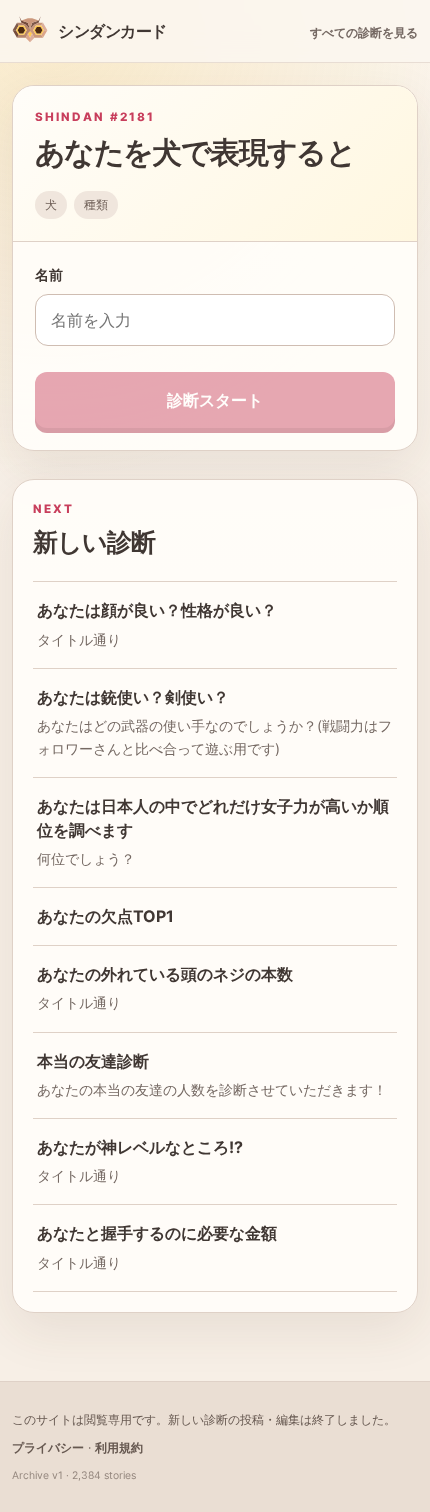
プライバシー (48, 1447)
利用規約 (119, 1447)
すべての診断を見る (364, 32)
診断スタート (215, 400)
